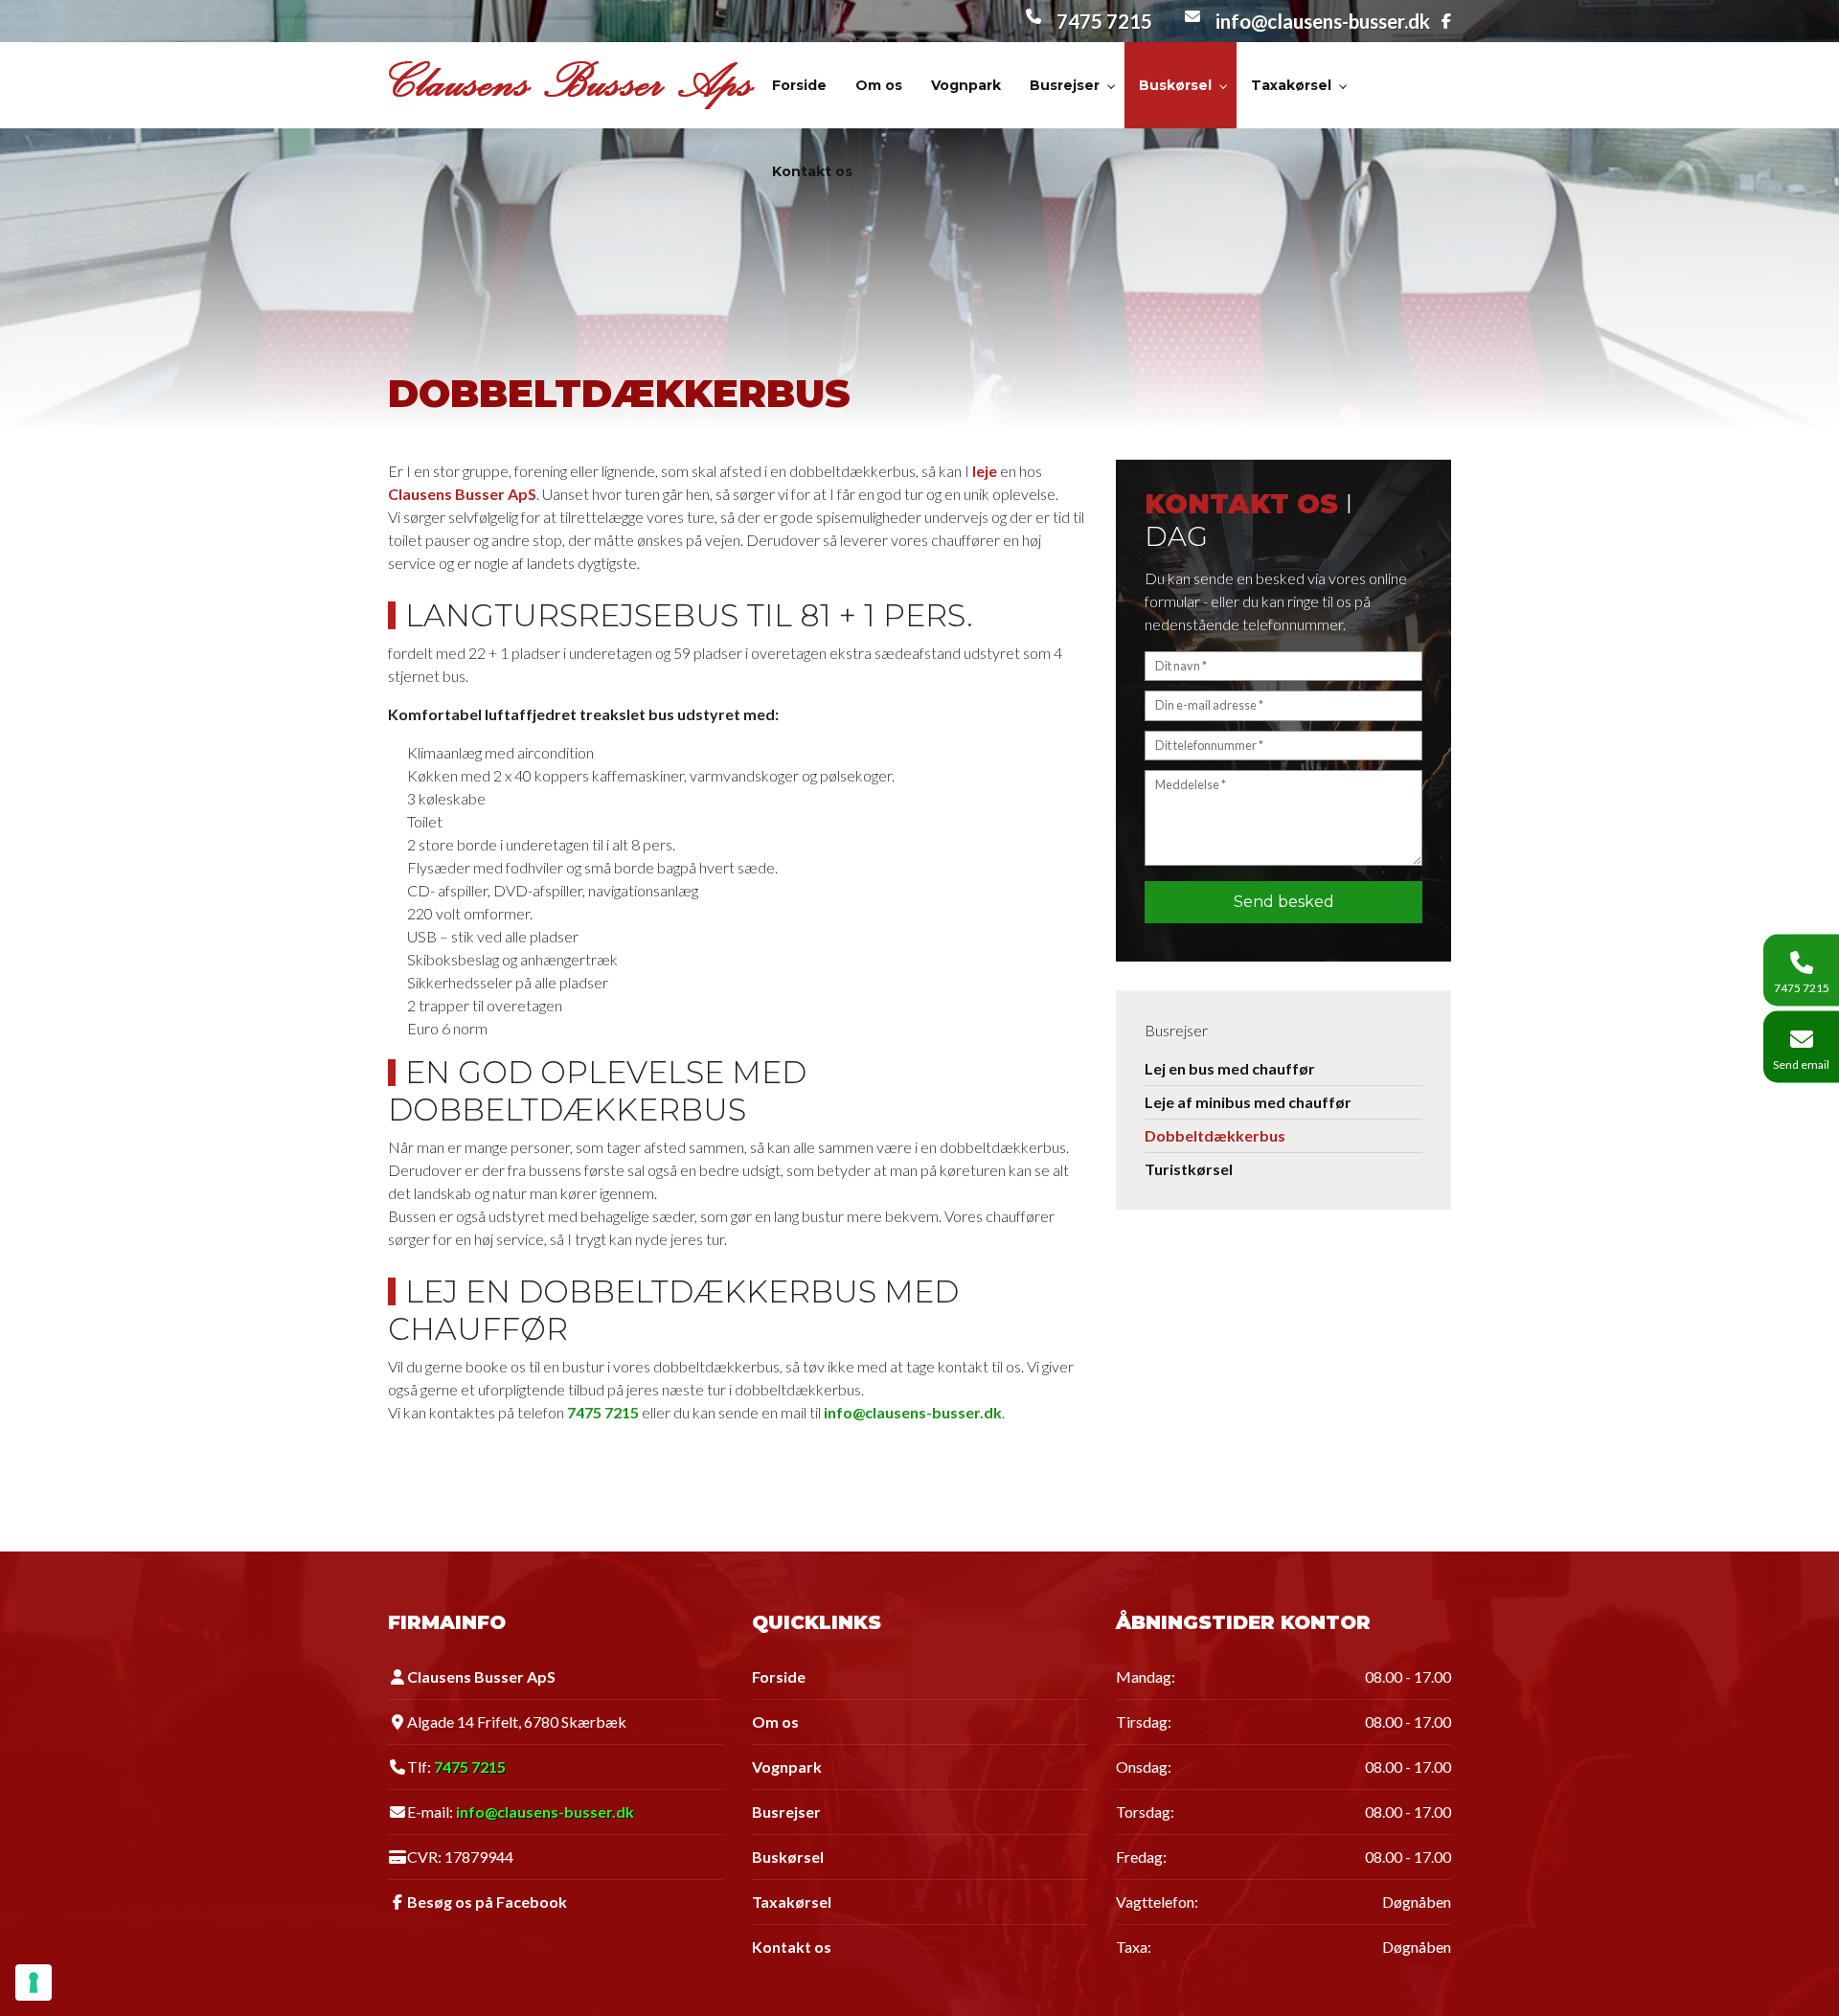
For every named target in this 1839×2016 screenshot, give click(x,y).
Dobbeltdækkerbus (1215, 1135)
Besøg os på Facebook (487, 1902)
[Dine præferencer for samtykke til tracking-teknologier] (34, 1982)
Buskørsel (788, 1857)
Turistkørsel (1189, 1169)
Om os (775, 1722)
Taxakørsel (792, 1902)
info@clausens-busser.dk (1323, 21)
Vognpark (787, 1767)
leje (985, 471)
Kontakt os (792, 1947)
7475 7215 (1104, 21)
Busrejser (786, 1812)
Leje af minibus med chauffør (1248, 1102)
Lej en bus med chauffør (1230, 1068)
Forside (779, 1677)
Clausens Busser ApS (462, 494)
